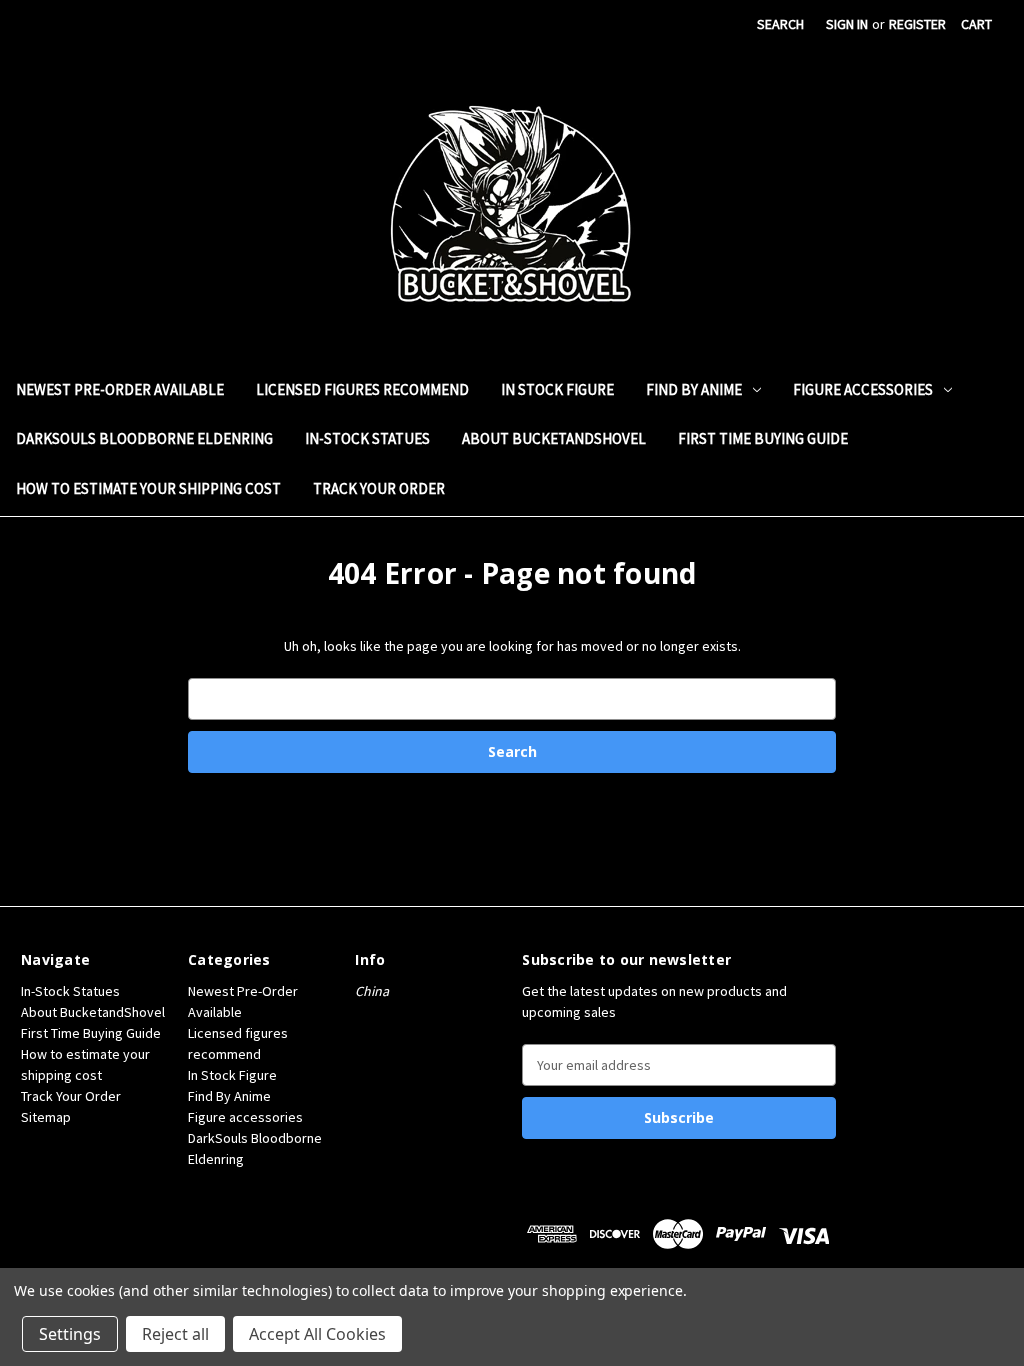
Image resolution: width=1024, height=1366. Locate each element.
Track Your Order (379, 488)
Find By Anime (694, 389)
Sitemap (46, 1117)
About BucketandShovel (554, 438)
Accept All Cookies (317, 1334)
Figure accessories (863, 389)
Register (917, 24)
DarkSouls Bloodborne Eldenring (144, 438)
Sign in (847, 24)
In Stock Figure (557, 389)
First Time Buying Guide (763, 438)
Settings (70, 1334)
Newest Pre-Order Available (120, 389)
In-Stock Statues (367, 438)
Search (780, 24)
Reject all (175, 1334)
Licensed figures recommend (362, 389)
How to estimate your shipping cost (148, 488)
